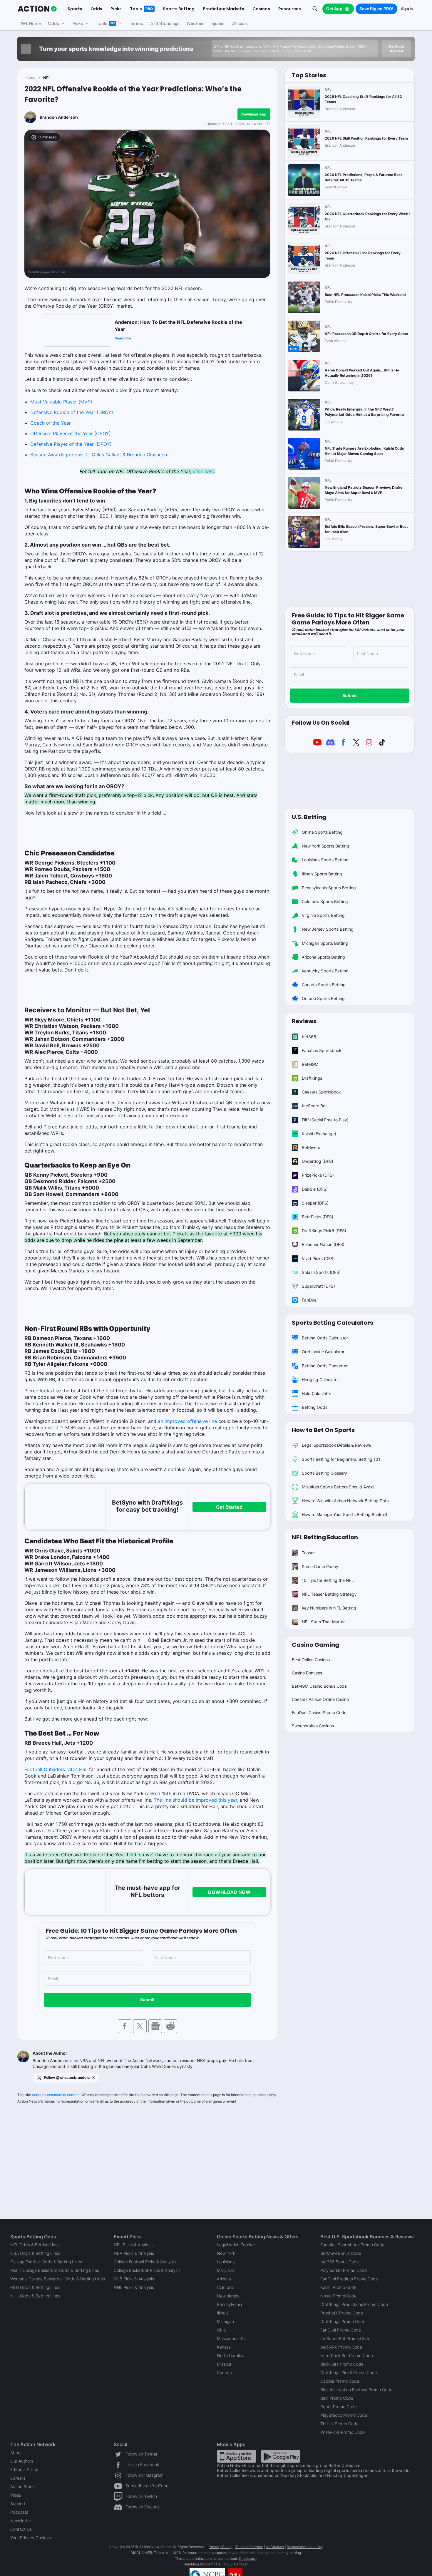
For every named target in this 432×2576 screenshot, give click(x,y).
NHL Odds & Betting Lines (35, 2296)
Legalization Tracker (236, 2245)
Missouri (225, 2364)
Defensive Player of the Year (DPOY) (71, 444)
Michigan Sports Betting (325, 943)
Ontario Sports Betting (323, 998)
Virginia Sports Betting (323, 915)
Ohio (221, 2330)
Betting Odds (315, 1407)
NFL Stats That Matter (323, 1622)
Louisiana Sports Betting (325, 860)
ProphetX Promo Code (342, 2313)
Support (18, 2504)
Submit (147, 2000)
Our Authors (22, 2461)
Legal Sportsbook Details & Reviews (336, 1445)
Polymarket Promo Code (344, 2270)
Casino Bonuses (307, 1673)
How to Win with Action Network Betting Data (345, 1501)
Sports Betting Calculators (333, 1323)
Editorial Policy (24, 2469)
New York (226, 2253)
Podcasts (19, 2512)
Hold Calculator (317, 1393)
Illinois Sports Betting (322, 874)
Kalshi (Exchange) (319, 1134)
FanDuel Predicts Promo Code (349, 2279)
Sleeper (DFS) (315, 1203)
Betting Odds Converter (325, 1366)
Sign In (407, 9)
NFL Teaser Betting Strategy (329, 1594)
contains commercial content (56, 2095)
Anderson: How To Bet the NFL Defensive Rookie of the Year (178, 326)
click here (204, 471)
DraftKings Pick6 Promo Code (349, 2373)
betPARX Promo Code (341, 2347)
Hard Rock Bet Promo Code (347, 2355)
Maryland (226, 2270)
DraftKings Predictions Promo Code (354, 2304)
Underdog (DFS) (318, 1161)
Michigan (225, 2321)
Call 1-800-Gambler (232, 2564)
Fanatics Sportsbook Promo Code (352, 2245)
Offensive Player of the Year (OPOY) (71, 433)
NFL (47, 78)
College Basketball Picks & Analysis (147, 2270)
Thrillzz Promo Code (339, 2424)
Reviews (304, 1021)
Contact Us (21, 2529)
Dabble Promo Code (340, 2381)
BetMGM (310, 1064)
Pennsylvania (230, 2304)
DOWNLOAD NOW (229, 1892)
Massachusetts (231, 2338)
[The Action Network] (37, 9)
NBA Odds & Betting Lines (35, 2253)
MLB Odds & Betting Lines (35, 2287)
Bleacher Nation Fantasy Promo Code (356, 2390)
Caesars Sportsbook (321, 1092)
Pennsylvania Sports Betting (329, 888)
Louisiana (226, 2262)
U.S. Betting (309, 817)
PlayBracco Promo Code (344, 2415)
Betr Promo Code (337, 2398)
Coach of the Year (51, 423)
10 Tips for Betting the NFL (328, 1580)
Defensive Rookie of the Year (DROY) (72, 412)
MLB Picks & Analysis (134, 2279)
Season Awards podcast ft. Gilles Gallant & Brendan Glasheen (99, 455)
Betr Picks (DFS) (318, 1217)
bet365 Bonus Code (340, 2262)
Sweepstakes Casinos (313, 1726)
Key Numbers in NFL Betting (329, 1608)
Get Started (229, 1507)
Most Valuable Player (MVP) (61, 402)
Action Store (22, 2487)
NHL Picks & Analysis (134, 2287)
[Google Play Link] (281, 2456)
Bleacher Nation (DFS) (323, 1244)
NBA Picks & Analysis (134, 2253)
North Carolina (231, 2355)
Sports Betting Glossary (324, 1473)
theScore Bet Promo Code (345, 2338)
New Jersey (228, 2296)
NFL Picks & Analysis (134, 2245)
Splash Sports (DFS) (321, 1272)
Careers (18, 2478)
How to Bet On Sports (323, 1430)
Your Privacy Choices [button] (31, 2538)
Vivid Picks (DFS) (318, 1258)
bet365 (309, 1037)
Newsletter (21, 2521)
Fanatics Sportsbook (322, 1050)
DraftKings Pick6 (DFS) (324, 1231)
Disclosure (248, 2559)
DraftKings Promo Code (343, 2321)
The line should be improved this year (195, 1800)
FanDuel (310, 1300)
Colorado (226, 2287)
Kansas (224, 2347)
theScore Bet (314, 1106)
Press (16, 2495)
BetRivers (311, 1147)
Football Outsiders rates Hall (56, 1769)
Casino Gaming (315, 1645)
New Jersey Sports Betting (328, 929)
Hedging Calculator (320, 1380)
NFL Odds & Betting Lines (35, 2245)
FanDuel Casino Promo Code (319, 1712)
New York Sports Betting (325, 846)
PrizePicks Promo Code (343, 2432)
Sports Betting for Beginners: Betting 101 (341, 1459)
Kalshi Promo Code (338, 2287)
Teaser (308, 1553)
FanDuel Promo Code (341, 2330)
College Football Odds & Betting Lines (46, 2262)
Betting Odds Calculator (325, 1338)
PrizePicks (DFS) (318, 1175)
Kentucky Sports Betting (325, 971)
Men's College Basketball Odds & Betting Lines (55, 2270)
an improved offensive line (187, 1421)
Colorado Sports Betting (325, 901)
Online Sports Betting (322, 832)
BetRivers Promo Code (342, 2364)
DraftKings (312, 1078)
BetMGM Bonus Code (341, 2253)
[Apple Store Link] (237, 2456)
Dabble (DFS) (315, 1189)
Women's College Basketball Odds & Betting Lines (58, 2279)
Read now (123, 338)
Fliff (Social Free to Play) (325, 1120)
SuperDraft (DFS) (318, 1286)
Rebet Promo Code (339, 2407)
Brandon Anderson (59, 117)
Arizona (224, 2279)
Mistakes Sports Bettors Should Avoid (338, 1487)
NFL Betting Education (325, 1537)
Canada (224, 2373)
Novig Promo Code (338, 2296)
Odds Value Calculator (323, 1352)
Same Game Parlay (320, 1566)
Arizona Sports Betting (323, 957)
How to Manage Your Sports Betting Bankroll (344, 1514)
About (16, 2452)
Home (30, 78)
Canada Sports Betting (324, 985)
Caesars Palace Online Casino (320, 1699)
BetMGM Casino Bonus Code (319, 1686)
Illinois (223, 2313)
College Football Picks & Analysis (145, 2262)
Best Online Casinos (311, 1660)
